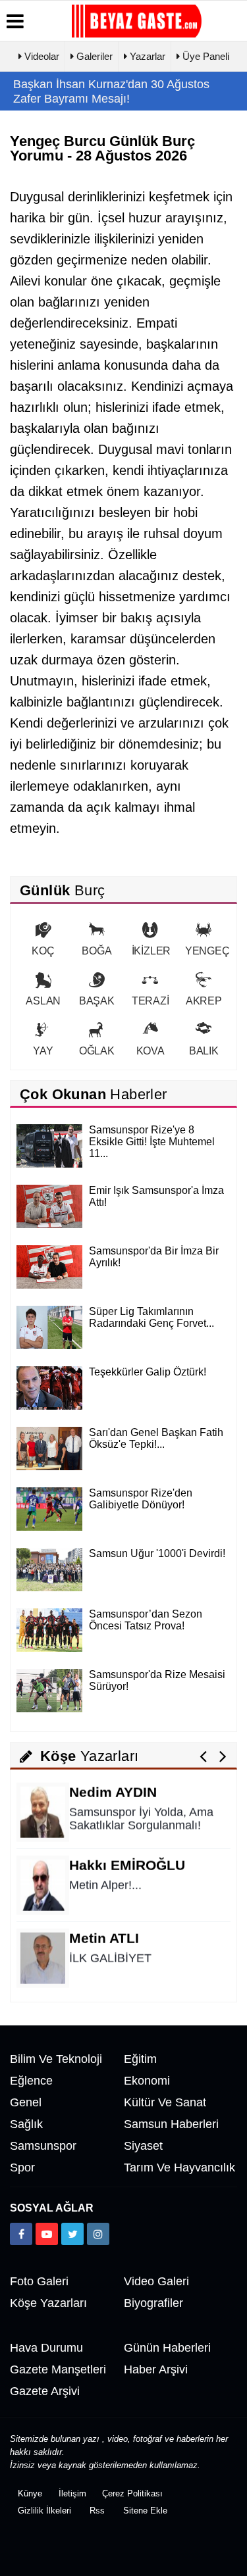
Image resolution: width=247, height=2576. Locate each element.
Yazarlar (146, 56)
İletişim (72, 2493)
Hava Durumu (46, 2348)
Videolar (41, 56)
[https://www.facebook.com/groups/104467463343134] (21, 2234)
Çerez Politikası (132, 2493)
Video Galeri (156, 2281)
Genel (26, 2102)
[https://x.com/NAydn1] (72, 2234)
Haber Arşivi (156, 2369)
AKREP (204, 1001)
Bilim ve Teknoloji (56, 2059)
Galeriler (93, 56)
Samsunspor (43, 2146)
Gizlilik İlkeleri (44, 2511)
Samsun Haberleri (171, 2124)
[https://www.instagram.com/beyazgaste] (98, 2234)
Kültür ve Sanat (165, 2102)
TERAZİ (151, 1001)
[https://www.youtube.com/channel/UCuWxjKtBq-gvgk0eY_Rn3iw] (47, 2234)
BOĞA (96, 951)
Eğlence (31, 2081)
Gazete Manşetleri (58, 2369)
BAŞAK (97, 1001)
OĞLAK (97, 1051)
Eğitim (140, 2059)
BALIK (204, 1051)
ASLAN (43, 1001)
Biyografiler (153, 2303)
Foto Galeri (39, 2281)
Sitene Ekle (145, 2511)
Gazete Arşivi (45, 2391)
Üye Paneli (205, 56)
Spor (22, 2167)
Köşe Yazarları (48, 2303)
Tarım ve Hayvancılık (179, 2167)
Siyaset (143, 2146)
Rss (97, 2511)
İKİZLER (151, 951)
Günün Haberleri (167, 2348)
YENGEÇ (207, 951)
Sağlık (26, 2124)
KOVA (151, 1051)
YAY (43, 1051)
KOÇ (43, 951)
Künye (30, 2493)
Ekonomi (147, 2081)
